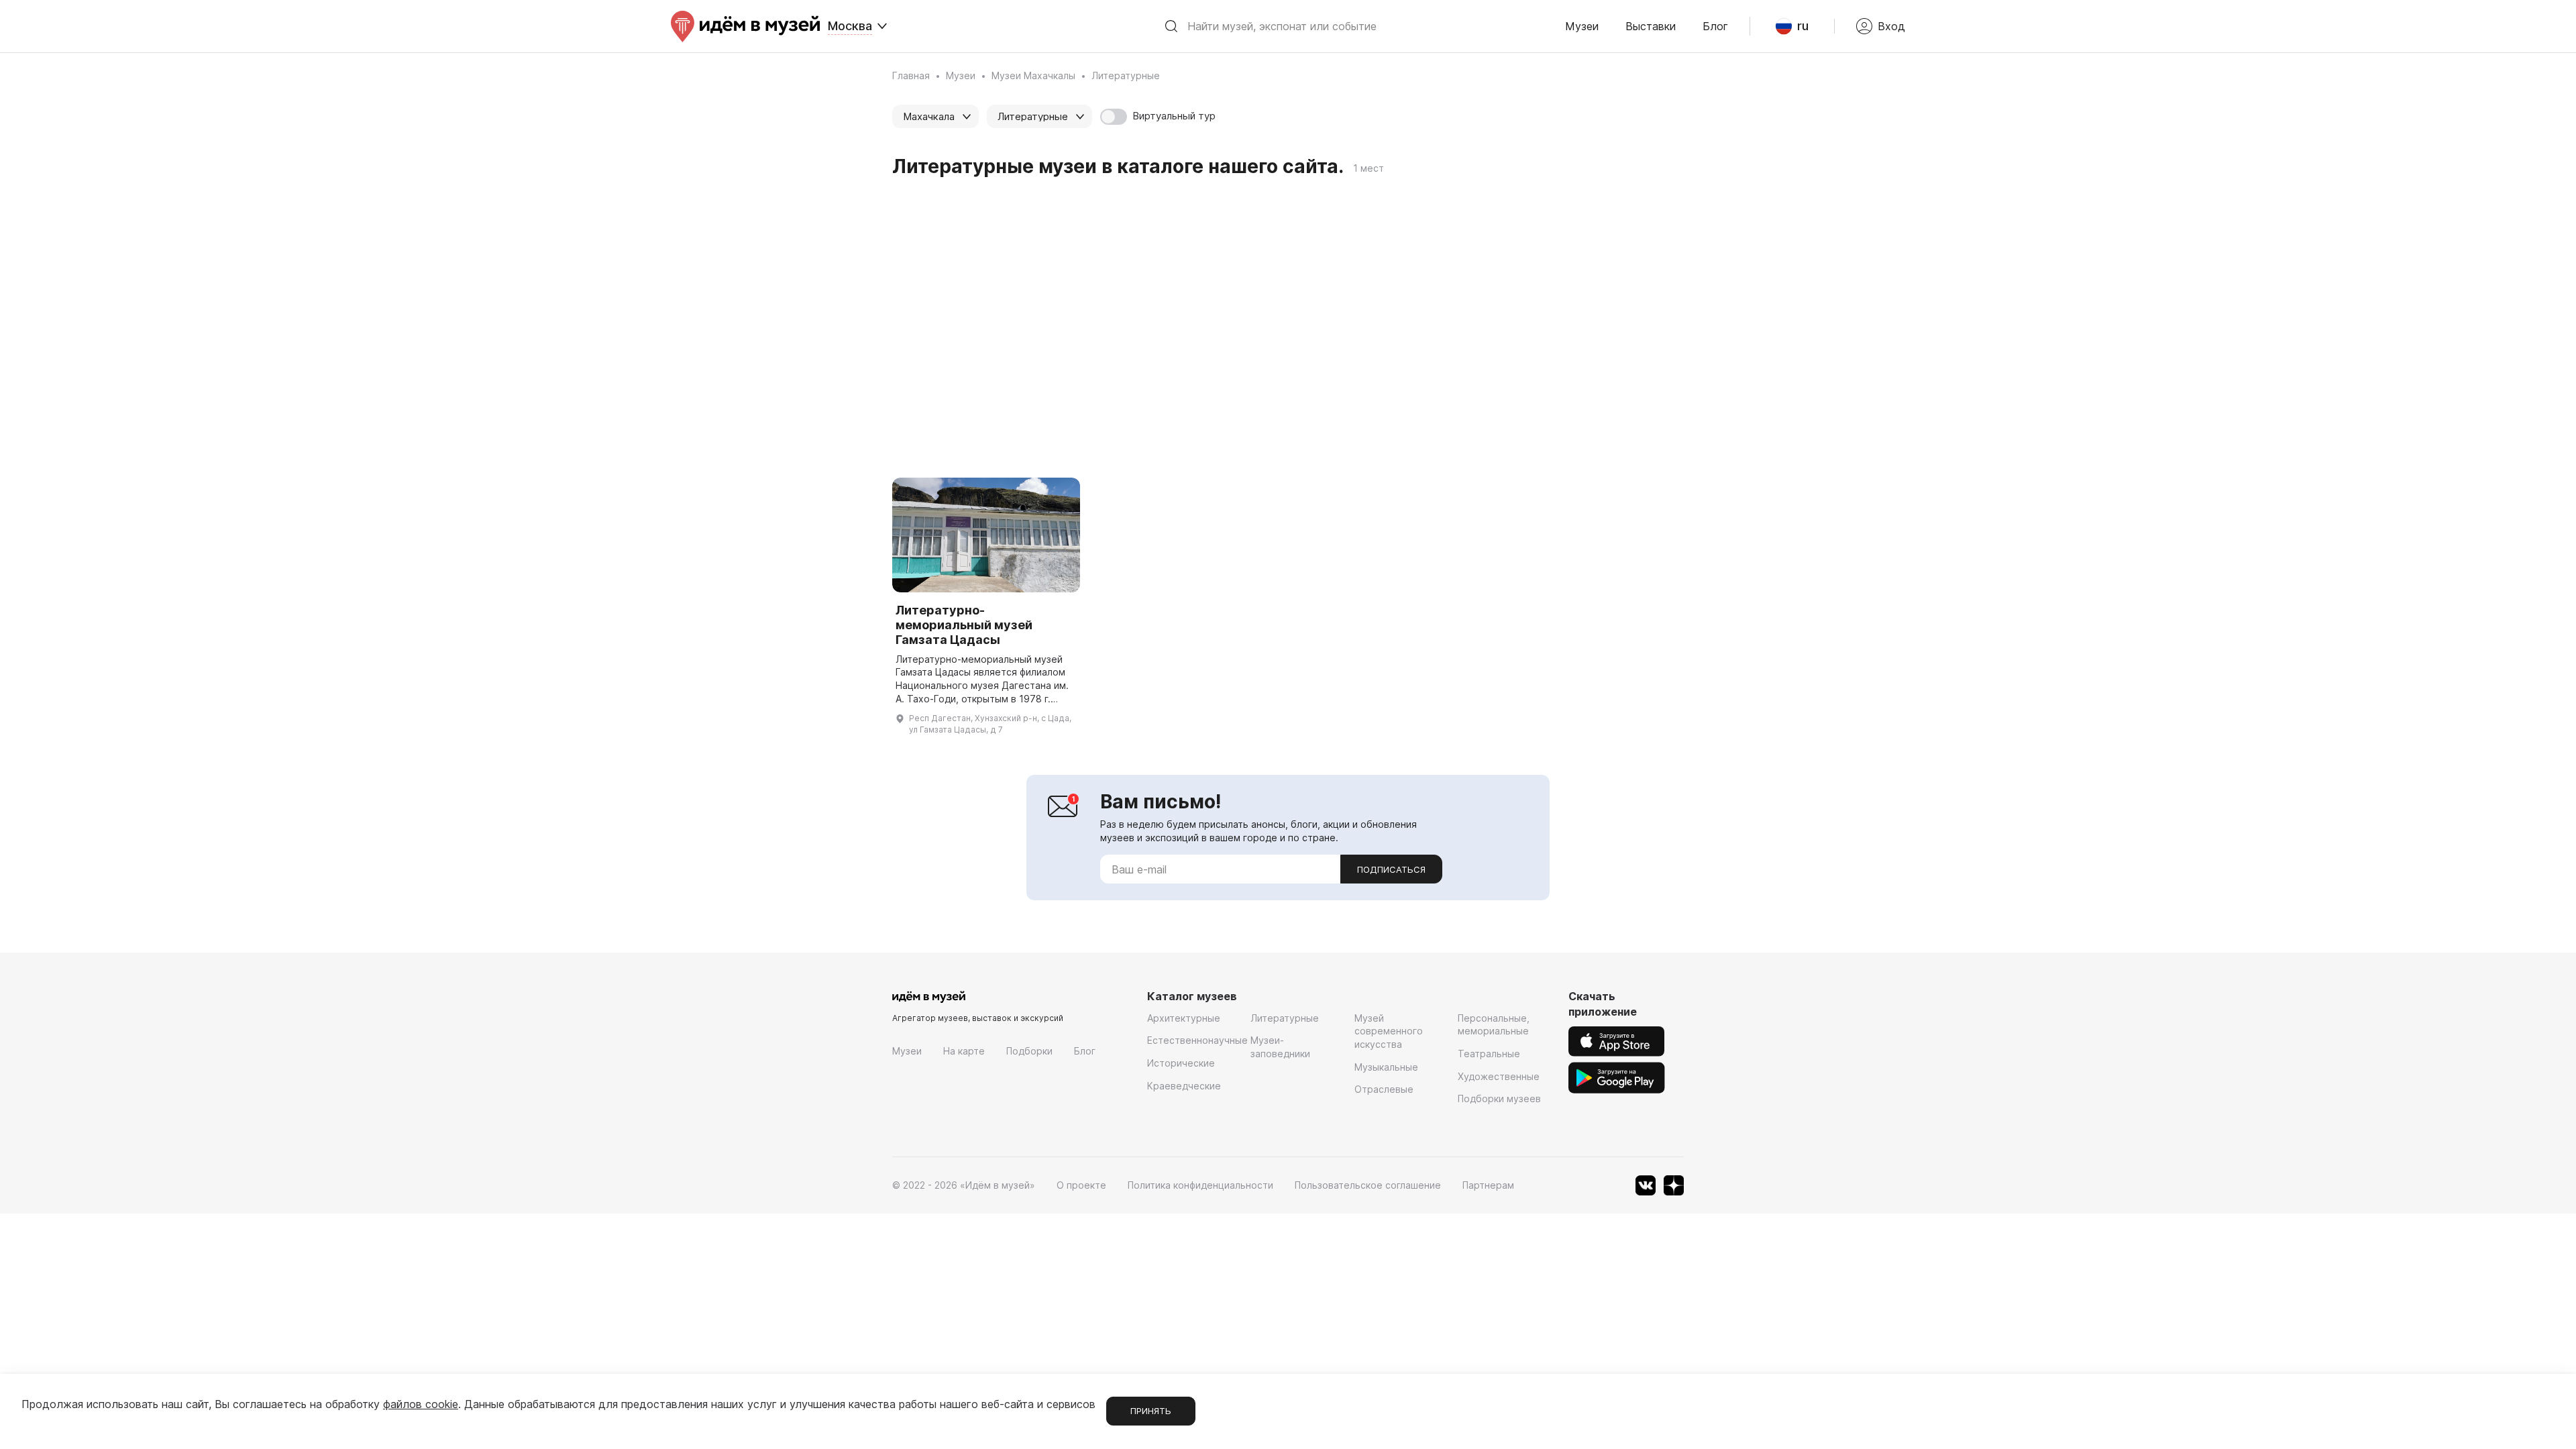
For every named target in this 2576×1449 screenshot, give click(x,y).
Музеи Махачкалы (1033, 75)
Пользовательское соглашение (1368, 1185)
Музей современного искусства (1389, 1031)
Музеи (1582, 26)
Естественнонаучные (1197, 1040)
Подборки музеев (1499, 1098)
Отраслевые (1384, 1089)
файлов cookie (421, 1404)
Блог (1715, 26)
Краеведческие (1184, 1086)
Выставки (1651, 26)
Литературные (1285, 1018)
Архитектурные (1184, 1018)
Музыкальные (1386, 1067)
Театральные (1489, 1054)
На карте (964, 1051)
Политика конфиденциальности (1200, 1185)
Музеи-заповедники (1280, 1047)
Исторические (1181, 1063)
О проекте (1081, 1185)
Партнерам (1488, 1185)
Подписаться (1391, 869)
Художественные (1499, 1076)
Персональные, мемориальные (1494, 1025)
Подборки (1029, 1051)
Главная (911, 75)
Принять (1151, 1411)
